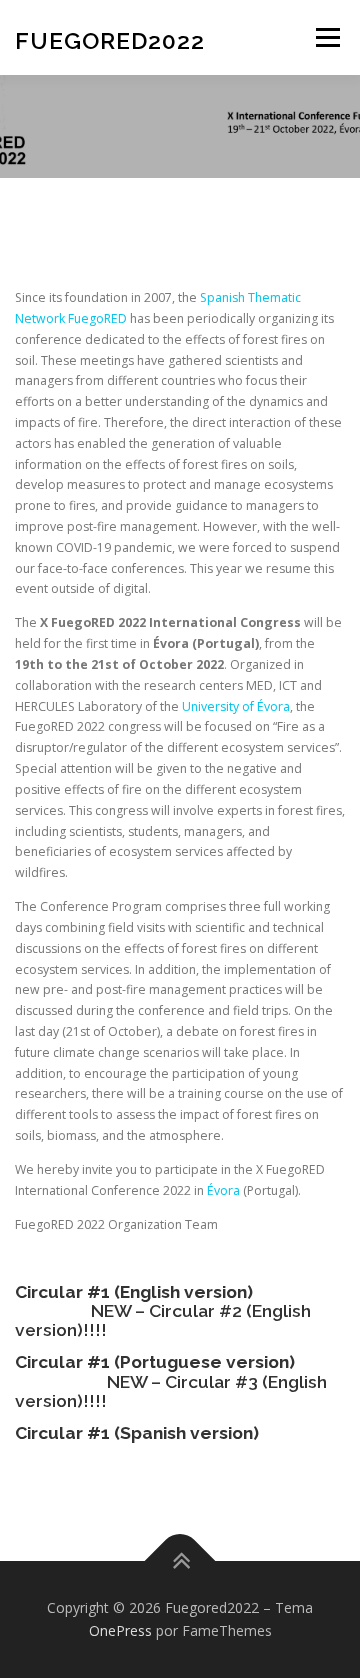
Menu (326, 37)
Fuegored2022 (110, 39)
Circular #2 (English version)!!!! (163, 1320)
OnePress (120, 1630)
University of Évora (236, 706)
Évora (223, 1190)
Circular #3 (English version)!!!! (171, 1391)
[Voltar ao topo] (180, 1560)
